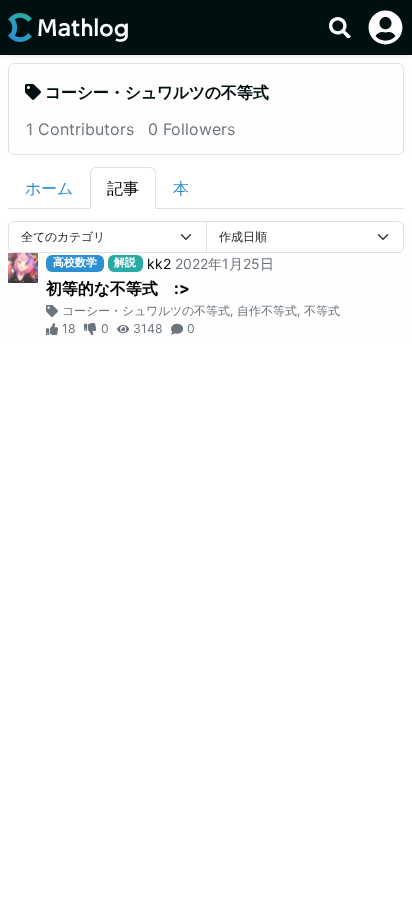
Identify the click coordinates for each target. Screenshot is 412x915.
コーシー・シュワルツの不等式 (146, 310)
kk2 (159, 263)
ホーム (49, 188)
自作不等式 (267, 310)
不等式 (322, 310)
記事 (123, 188)
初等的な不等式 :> (118, 288)
